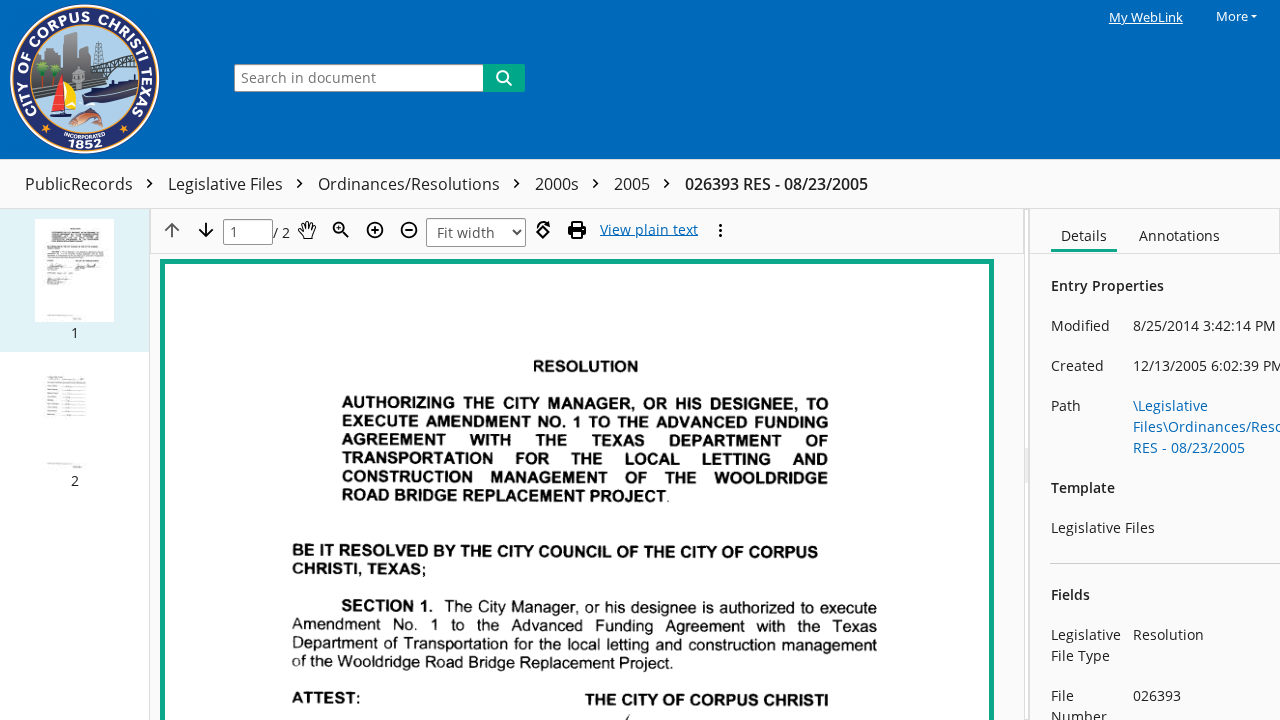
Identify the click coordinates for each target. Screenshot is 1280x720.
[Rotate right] (543, 230)
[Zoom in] (375, 230)
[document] (1155, 464)
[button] (74, 280)
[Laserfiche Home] (105, 79)
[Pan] (307, 230)
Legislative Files (227, 184)
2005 (634, 184)
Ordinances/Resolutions (411, 184)
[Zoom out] (409, 230)
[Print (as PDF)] (577, 230)
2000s (559, 184)
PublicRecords (81, 184)
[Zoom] (341, 230)
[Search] (504, 78)
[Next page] (206, 230)
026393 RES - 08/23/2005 (776, 184)
